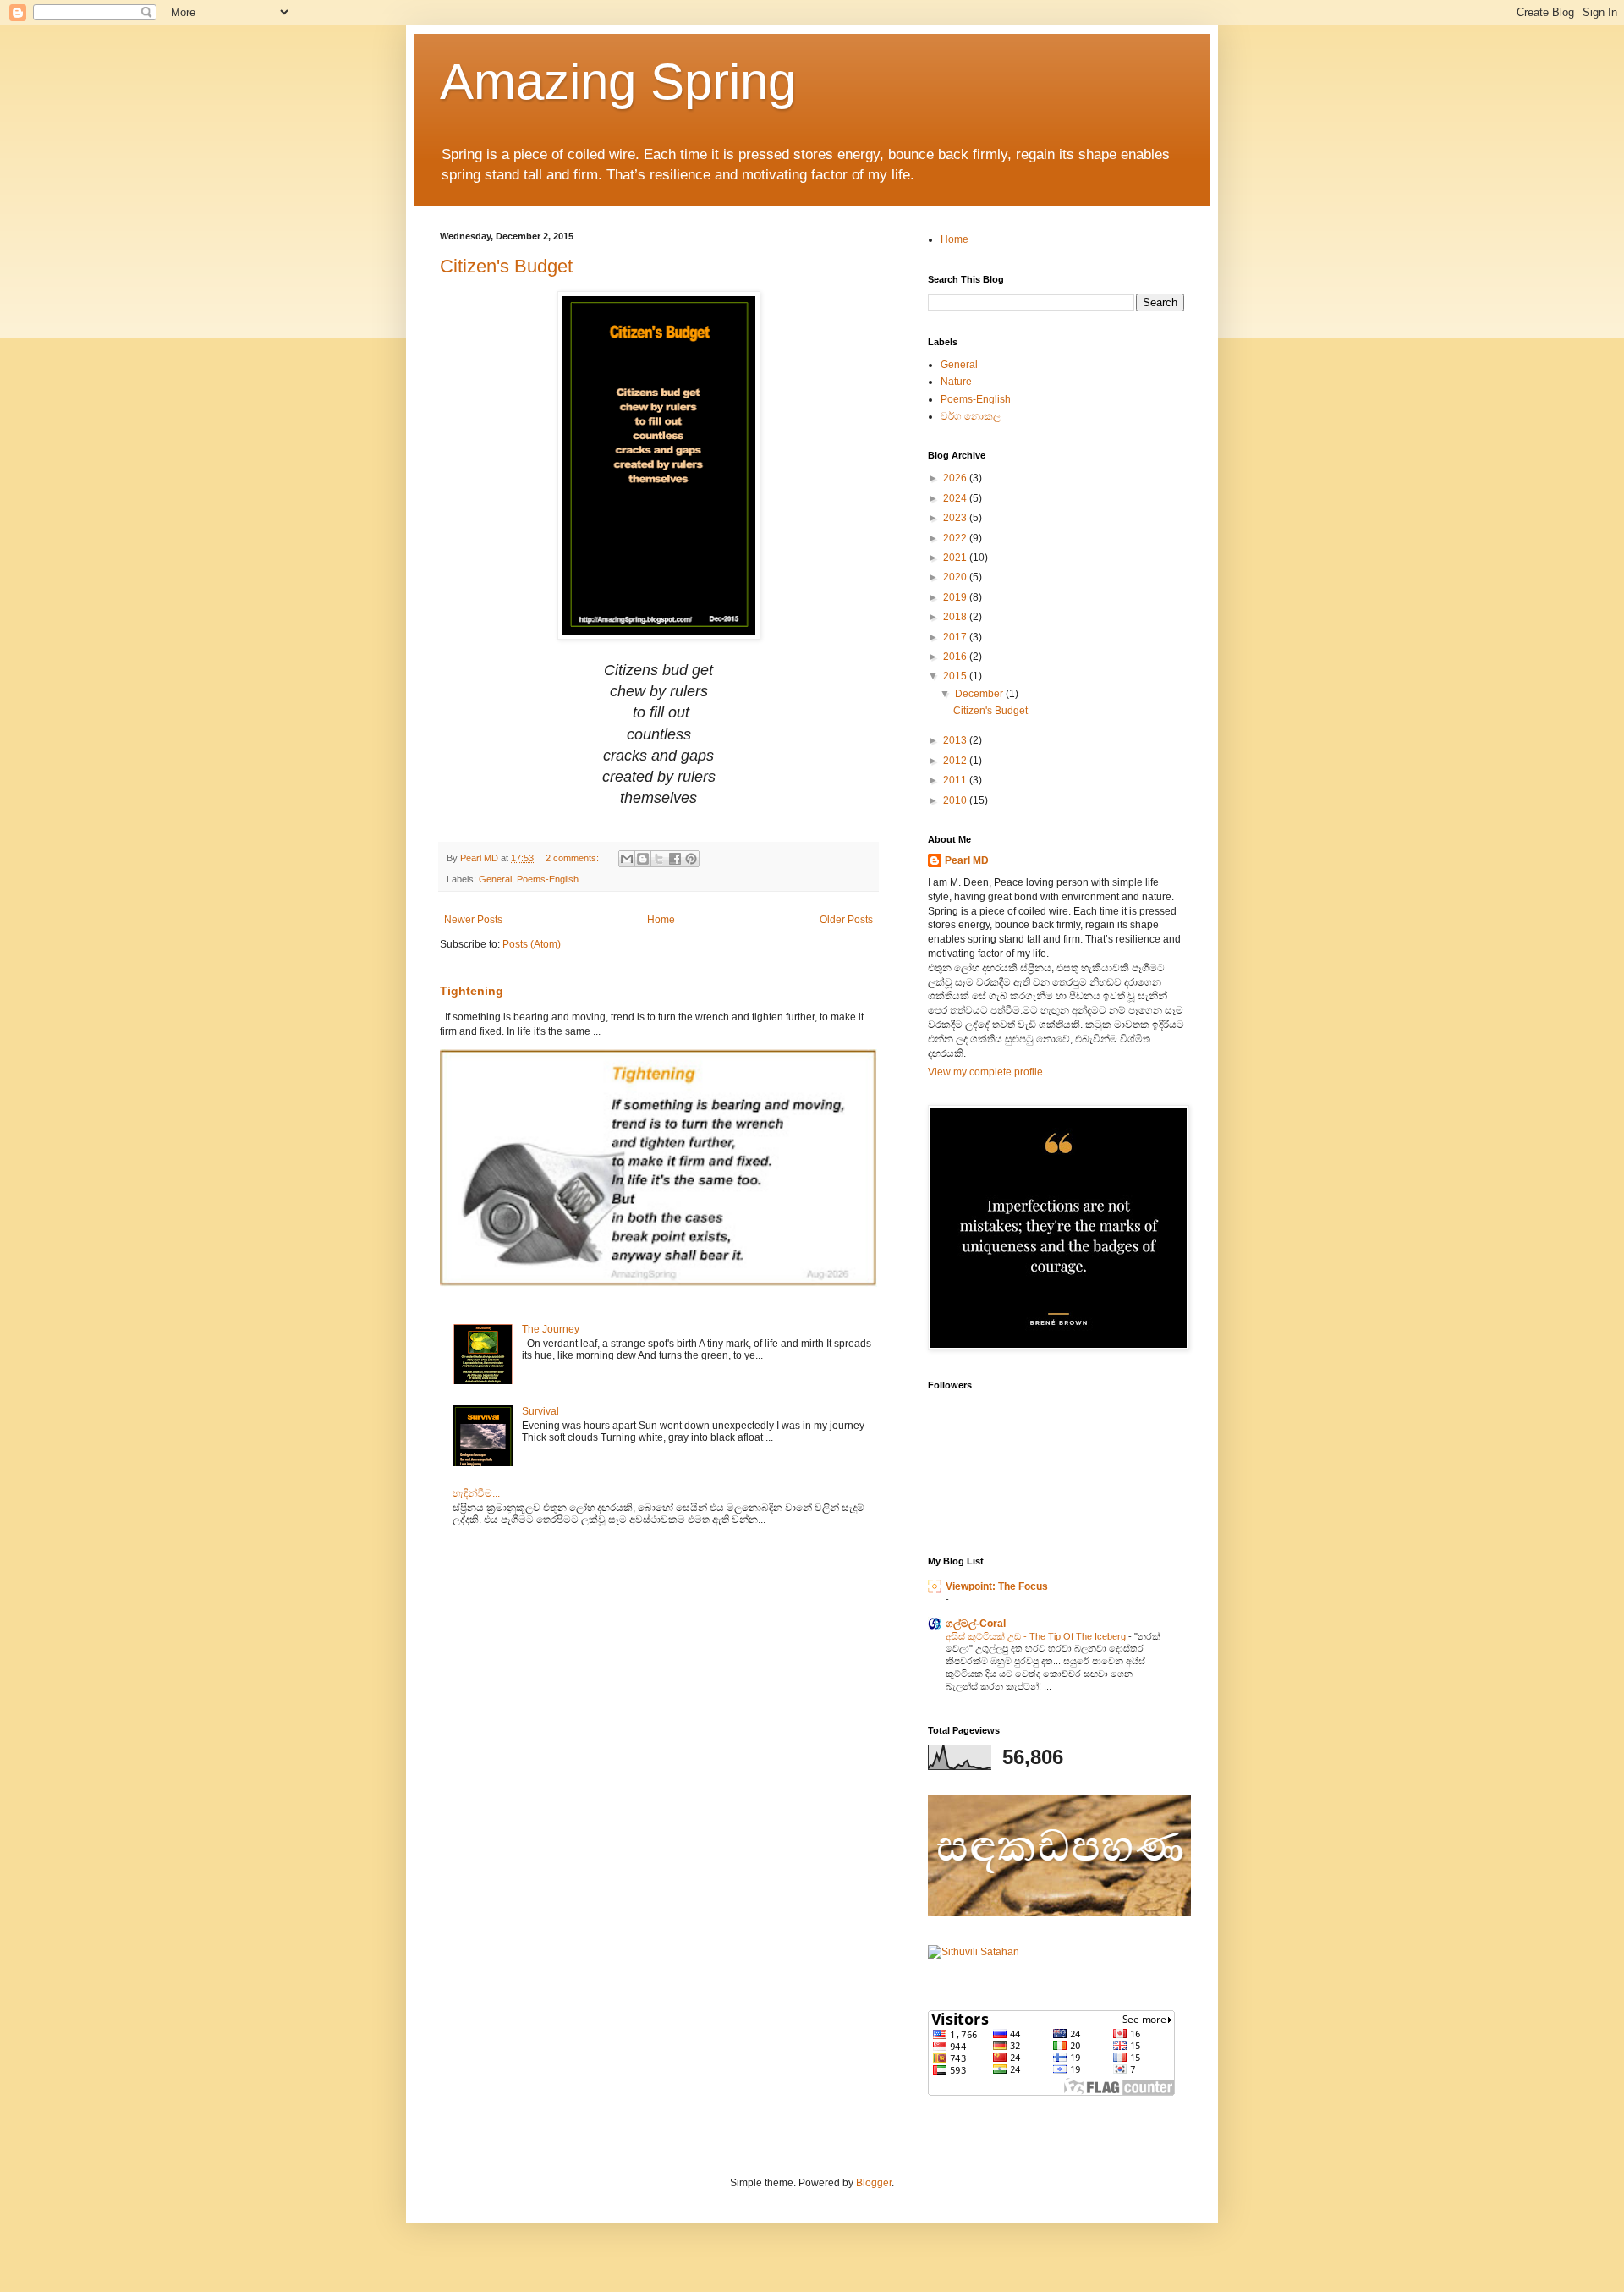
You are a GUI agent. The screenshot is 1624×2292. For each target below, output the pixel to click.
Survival (540, 1411)
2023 (956, 518)
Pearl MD (967, 860)
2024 (956, 498)
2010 (956, 800)
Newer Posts (473, 920)
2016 (956, 657)
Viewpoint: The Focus (997, 1586)
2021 (956, 558)
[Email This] (627, 859)
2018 (956, 617)
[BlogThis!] (643, 859)
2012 (956, 761)
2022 (956, 538)
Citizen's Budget (506, 266)
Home (661, 920)
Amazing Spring (618, 82)
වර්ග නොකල (971, 416)
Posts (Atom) (532, 944)
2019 (956, 597)
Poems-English (548, 879)
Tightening (472, 991)
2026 (956, 478)
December (980, 694)
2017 (956, 637)
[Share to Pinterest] (691, 859)
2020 (956, 577)
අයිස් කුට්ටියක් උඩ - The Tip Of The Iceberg (1037, 1636)
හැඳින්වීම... (476, 1493)
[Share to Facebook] (675, 859)
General (495, 879)
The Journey (551, 1329)
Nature (956, 382)
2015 (956, 676)
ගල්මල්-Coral (976, 1624)
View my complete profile (985, 1072)
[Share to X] (659, 859)
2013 (956, 740)
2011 (956, 780)
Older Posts (846, 920)
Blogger (874, 2183)
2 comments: (573, 858)
